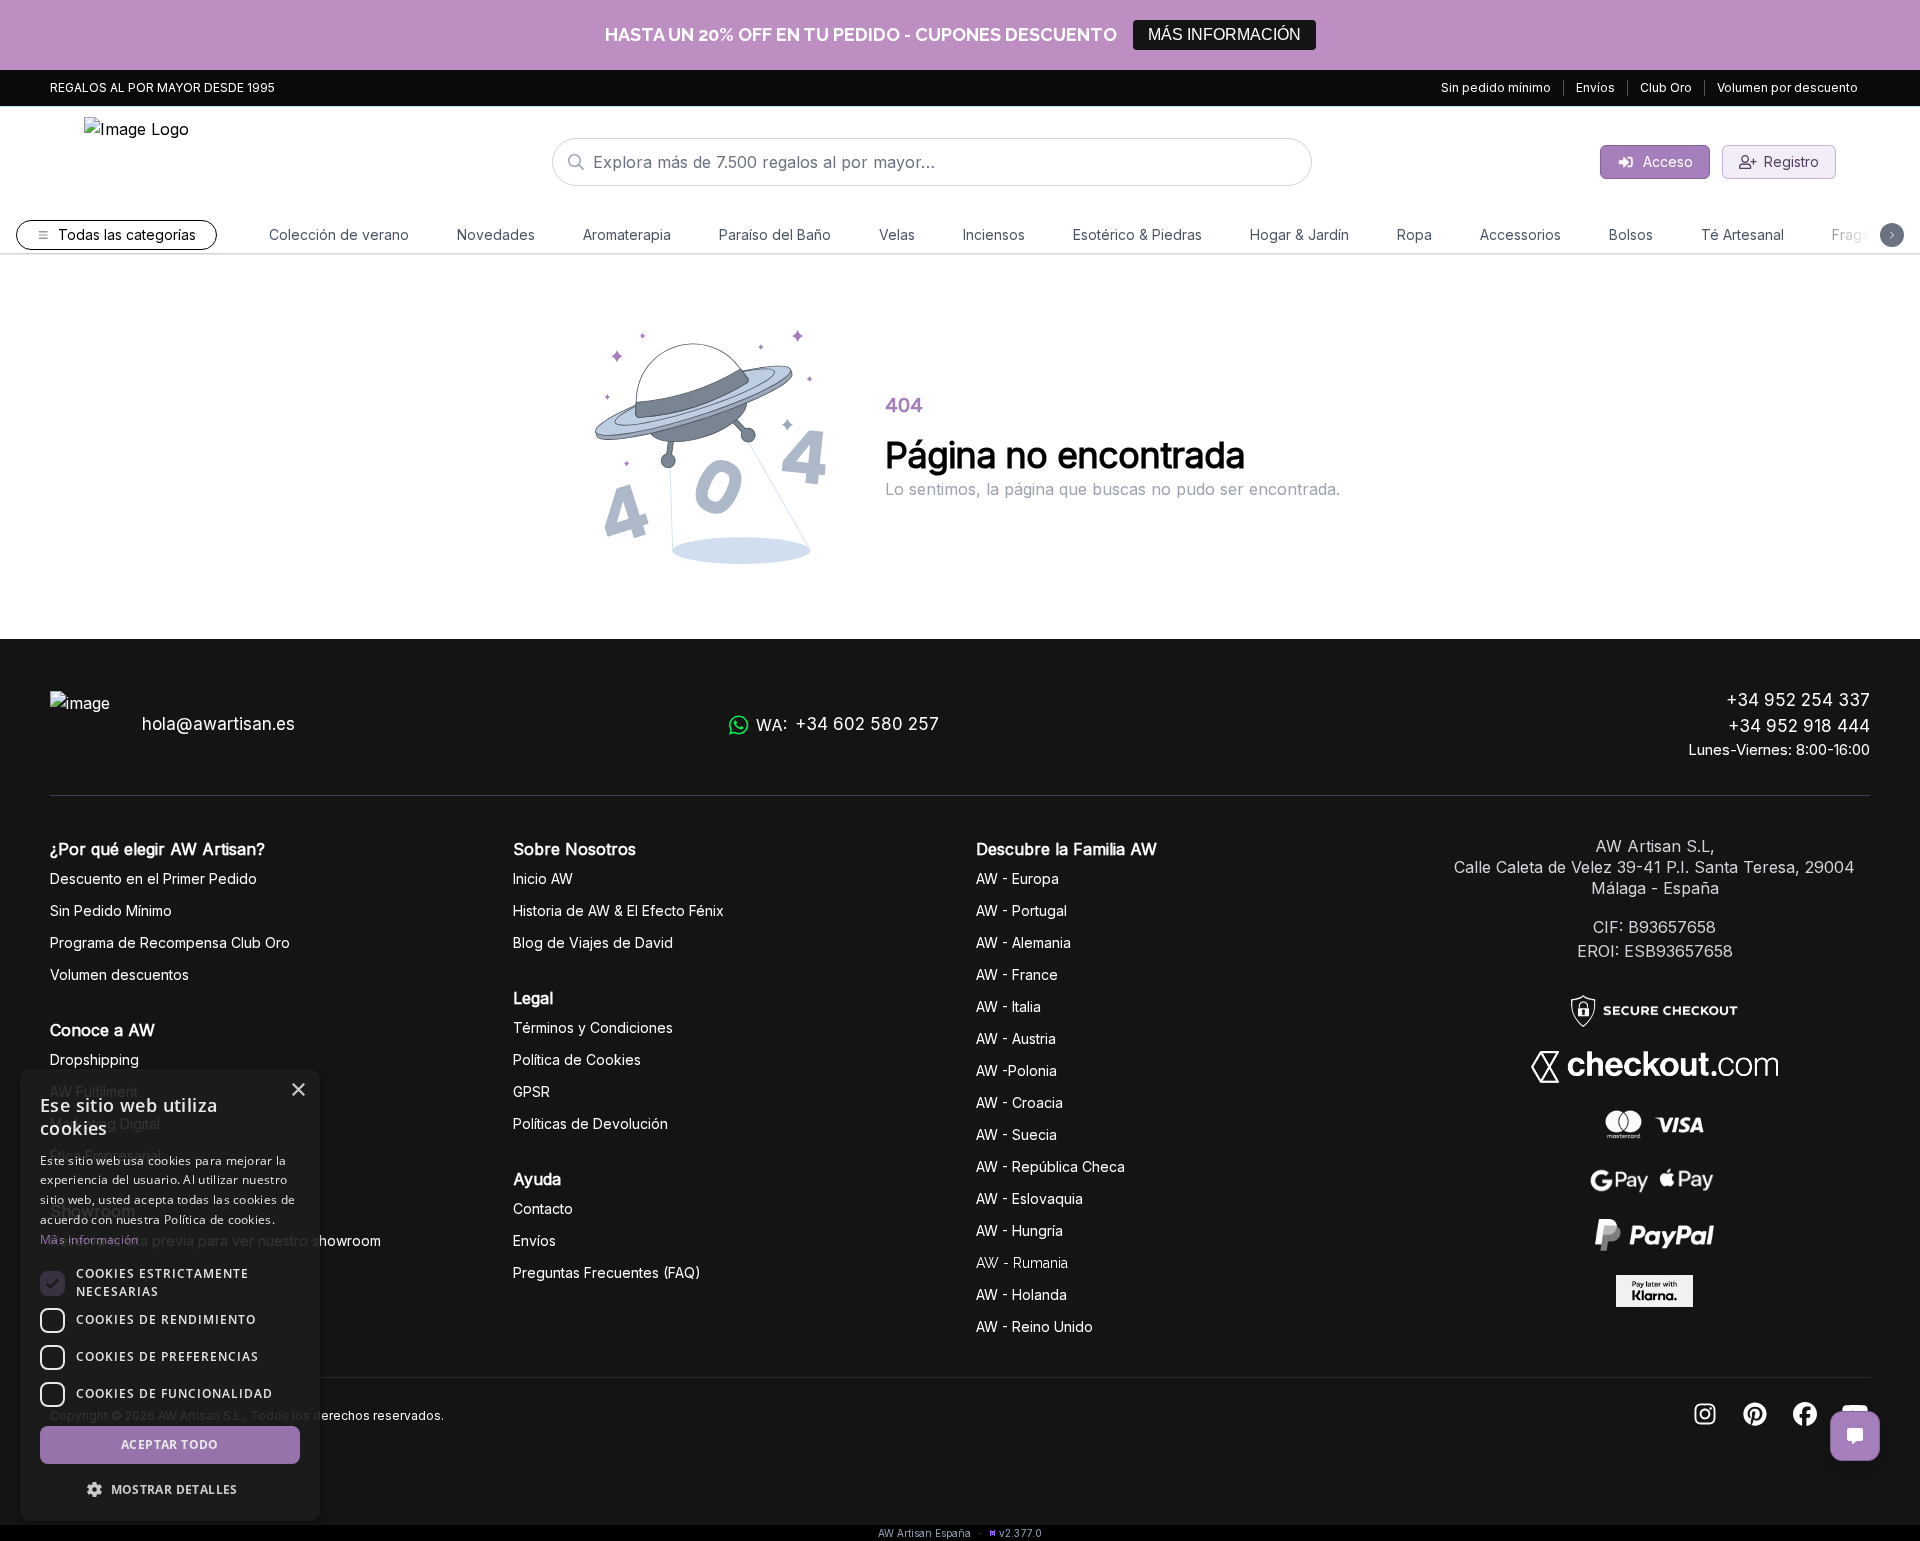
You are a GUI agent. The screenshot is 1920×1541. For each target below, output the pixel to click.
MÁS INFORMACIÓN (1224, 34)
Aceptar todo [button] (170, 1444)
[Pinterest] (1755, 1415)
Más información (89, 1239)
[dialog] (170, 1295)
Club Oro (1666, 87)
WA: (847, 724)
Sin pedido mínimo (1496, 87)
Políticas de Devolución (590, 1123)
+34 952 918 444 (1799, 726)
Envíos (1595, 87)
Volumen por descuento (1787, 87)
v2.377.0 (1020, 1533)
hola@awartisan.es (218, 724)
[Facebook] (1805, 1415)
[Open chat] (1855, 1436)
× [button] (297, 1090)
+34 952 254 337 (1798, 700)
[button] (170, 1489)
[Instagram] (1705, 1415)
